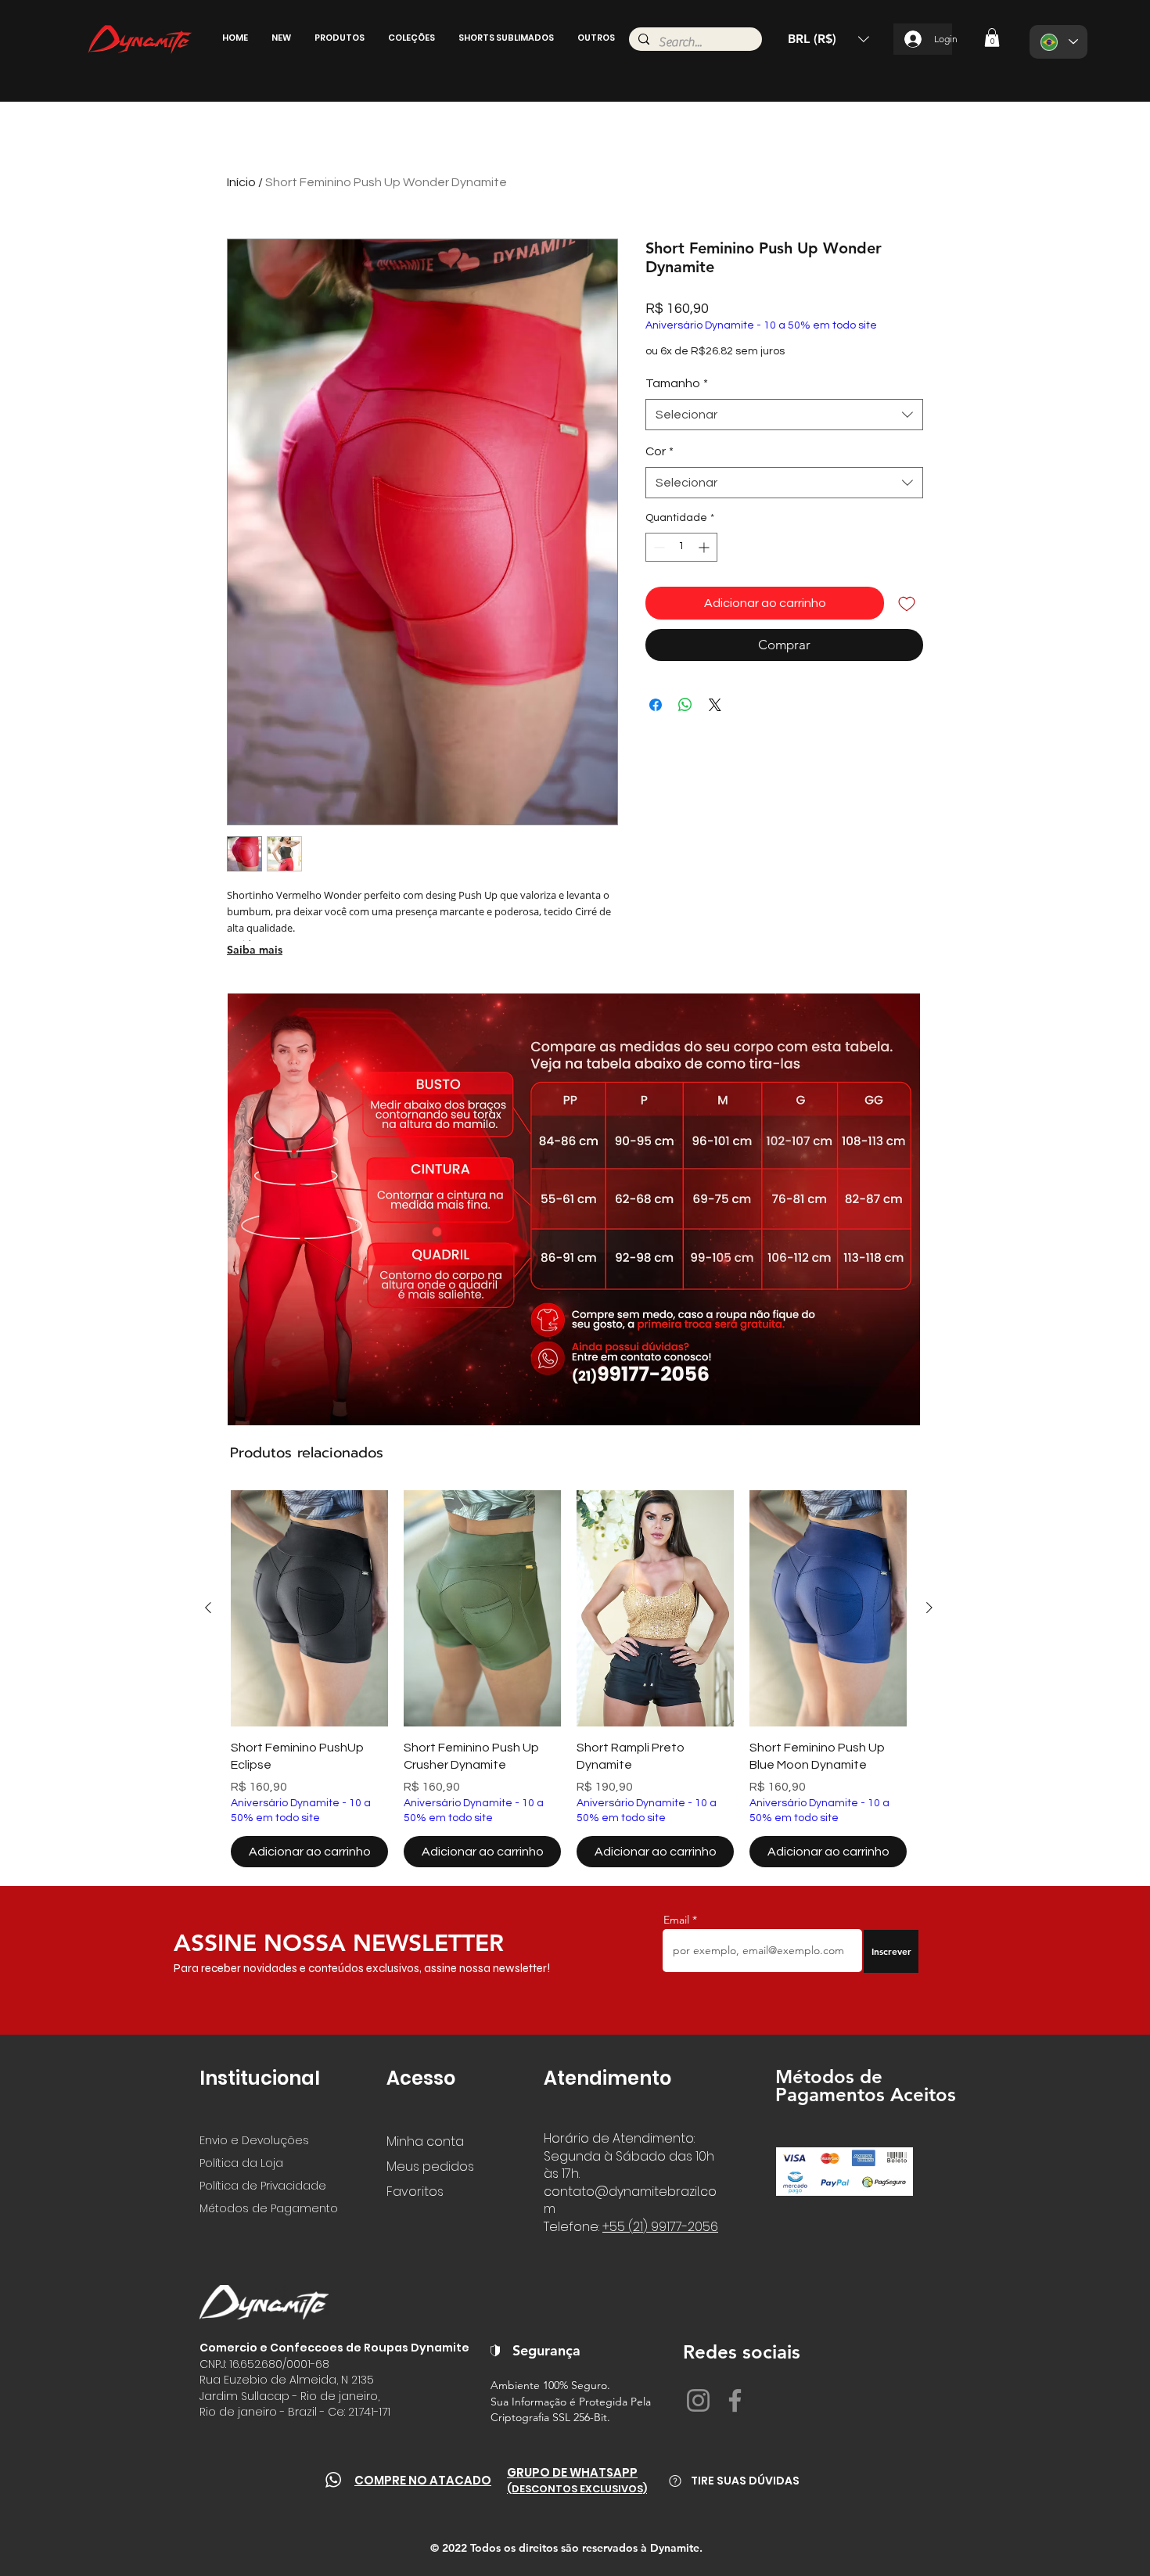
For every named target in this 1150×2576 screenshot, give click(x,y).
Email (678, 1920)
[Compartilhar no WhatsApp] (685, 705)
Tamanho (677, 383)
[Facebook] (735, 2400)
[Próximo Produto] (929, 1608)
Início (241, 182)
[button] (281, 38)
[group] (569, 1679)
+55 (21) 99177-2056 (660, 2227)
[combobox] (784, 415)
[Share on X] (715, 705)
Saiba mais (255, 950)
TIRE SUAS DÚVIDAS (745, 2481)
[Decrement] (658, 547)
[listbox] (828, 39)
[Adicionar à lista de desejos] (907, 603)
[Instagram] (698, 2400)
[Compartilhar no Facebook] (656, 705)
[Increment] (705, 547)
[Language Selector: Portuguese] (1058, 42)
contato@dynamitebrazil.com (630, 2200)
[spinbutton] (681, 547)
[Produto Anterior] (208, 1608)
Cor (659, 451)
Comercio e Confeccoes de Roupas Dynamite (334, 2348)
